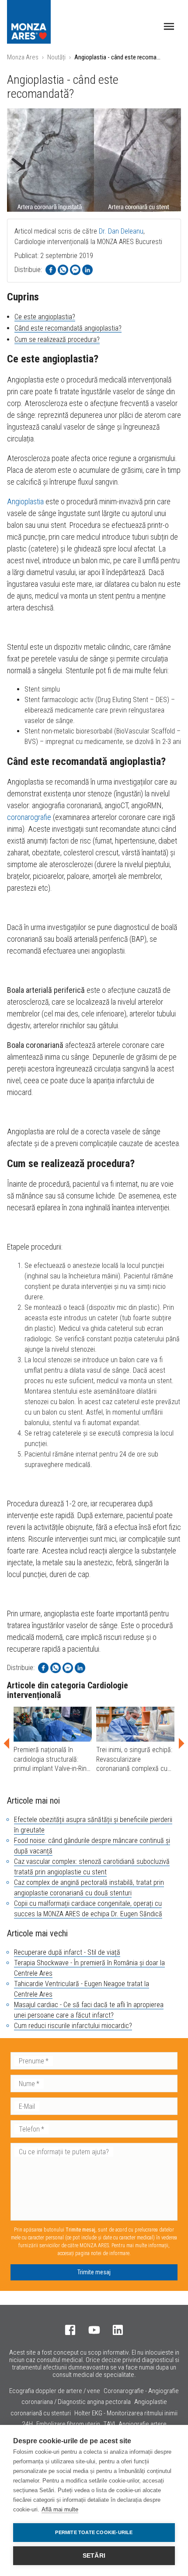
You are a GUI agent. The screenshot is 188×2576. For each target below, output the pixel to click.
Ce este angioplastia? (45, 317)
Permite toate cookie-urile (94, 2532)
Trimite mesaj (94, 2272)
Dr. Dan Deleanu (121, 231)
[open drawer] (169, 26)
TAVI (109, 2424)
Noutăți (56, 57)
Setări (94, 2556)
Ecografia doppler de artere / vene (55, 2391)
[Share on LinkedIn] (87, 270)
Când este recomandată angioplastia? (68, 328)
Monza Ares (23, 57)
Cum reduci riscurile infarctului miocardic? (73, 2026)
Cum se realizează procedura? (57, 339)
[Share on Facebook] (51, 270)
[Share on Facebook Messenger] (75, 270)
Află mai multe (60, 2509)
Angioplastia (25, 501)
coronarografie (29, 817)
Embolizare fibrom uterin (68, 2424)
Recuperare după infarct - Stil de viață (67, 1952)
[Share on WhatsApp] (63, 270)
